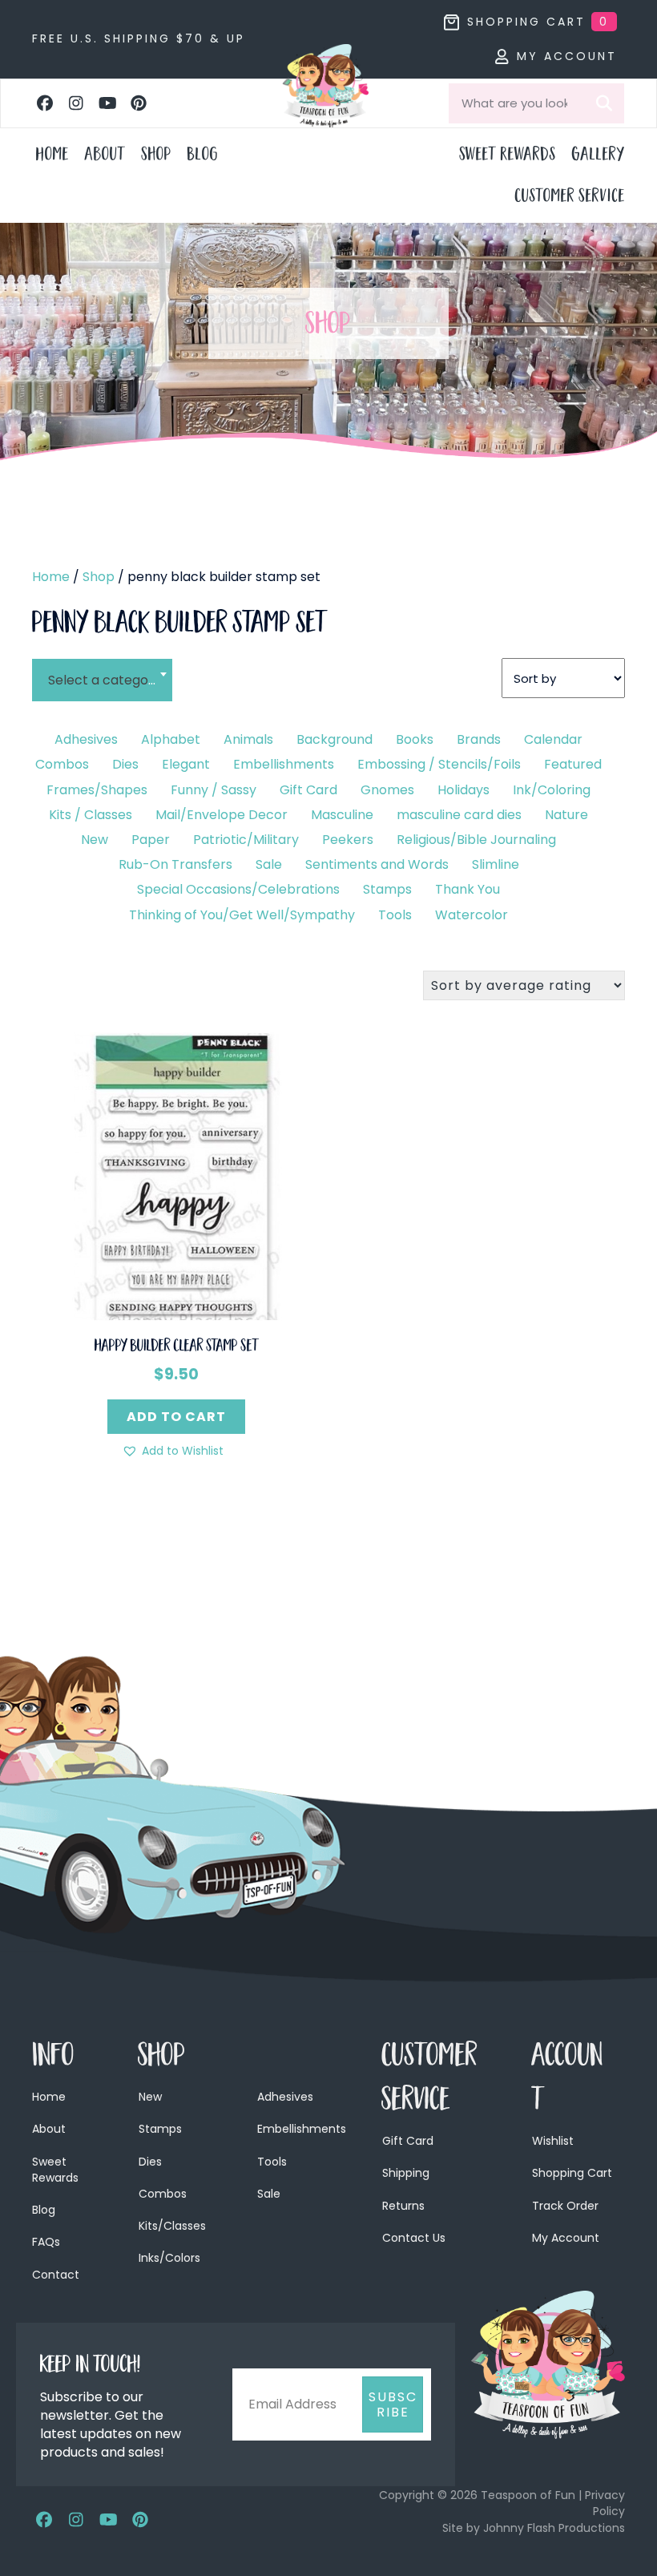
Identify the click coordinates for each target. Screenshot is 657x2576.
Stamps (387, 889)
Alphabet (171, 739)
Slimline (496, 864)
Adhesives (86, 739)
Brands (479, 739)
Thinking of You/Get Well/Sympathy (242, 915)
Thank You (468, 889)
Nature (566, 815)
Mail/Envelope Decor (222, 815)
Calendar (553, 739)
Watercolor (472, 915)
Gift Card (308, 790)
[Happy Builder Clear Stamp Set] (176, 1175)
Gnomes (387, 790)
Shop (99, 577)
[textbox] (102, 680)
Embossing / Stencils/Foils (439, 764)
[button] (45, 103)
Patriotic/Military (246, 840)
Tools (395, 915)
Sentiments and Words (377, 864)
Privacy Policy (605, 2503)
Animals (248, 739)
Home (51, 577)
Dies (125, 764)
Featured (573, 764)
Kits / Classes (91, 815)
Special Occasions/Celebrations (238, 889)
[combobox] (102, 670)
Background (335, 739)
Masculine (342, 815)
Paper (151, 840)
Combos (62, 764)
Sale (269, 864)
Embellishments (284, 764)
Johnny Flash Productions (554, 2528)
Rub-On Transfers (175, 864)
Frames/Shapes (97, 790)
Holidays (464, 790)
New (95, 840)
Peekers (348, 840)
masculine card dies (459, 815)
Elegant (186, 764)
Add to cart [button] (176, 1417)
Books (415, 739)
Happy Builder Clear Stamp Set (177, 1347)
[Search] (604, 103)
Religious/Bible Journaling (476, 840)
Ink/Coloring (552, 790)
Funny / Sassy (214, 790)
